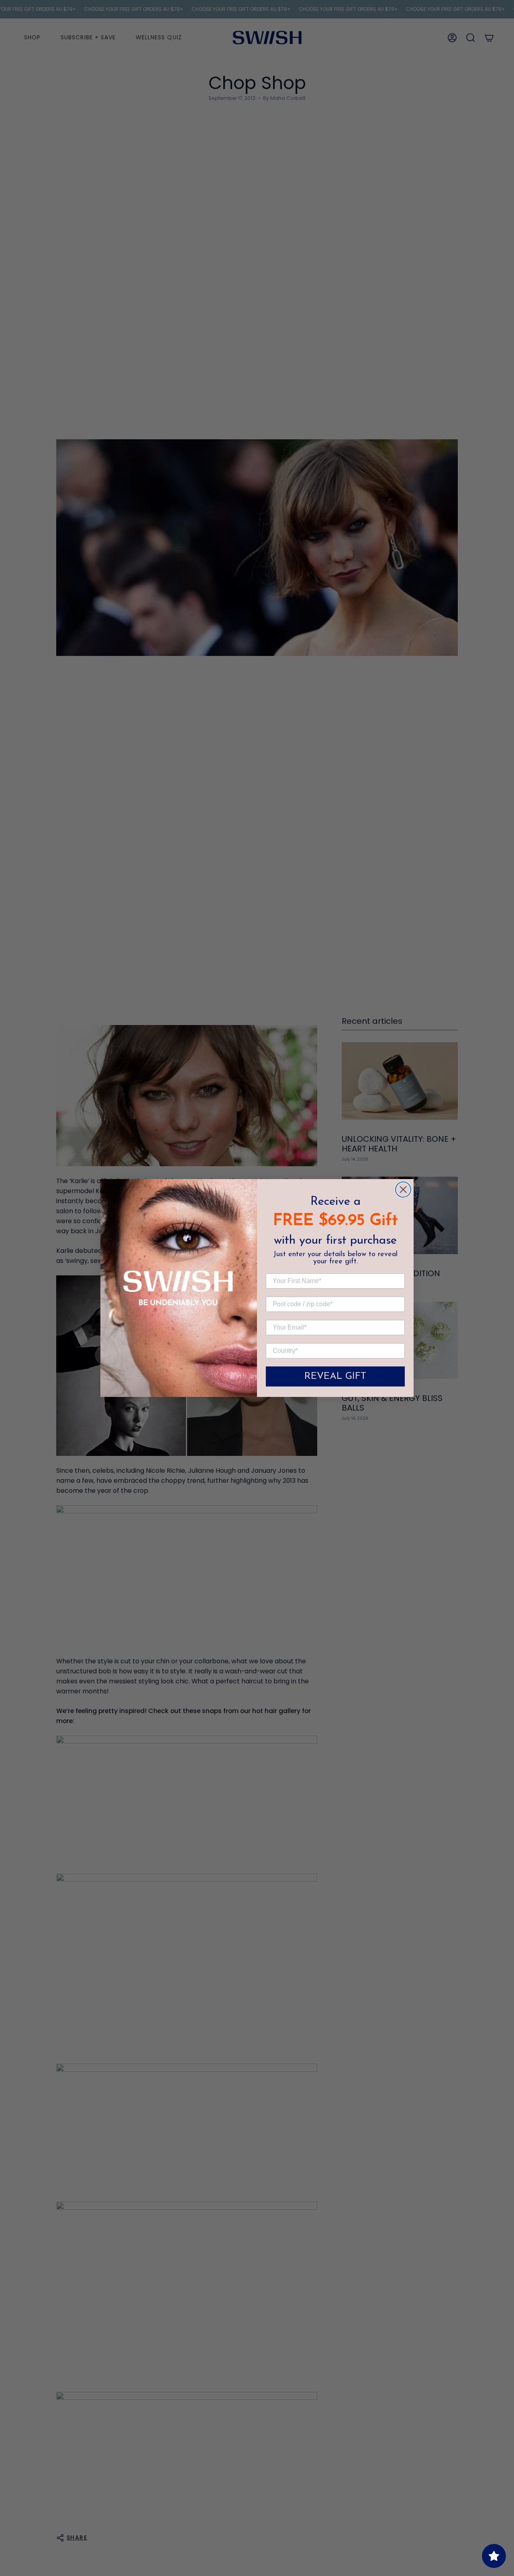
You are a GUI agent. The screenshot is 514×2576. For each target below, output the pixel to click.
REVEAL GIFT (335, 1376)
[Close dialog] (403, 1190)
